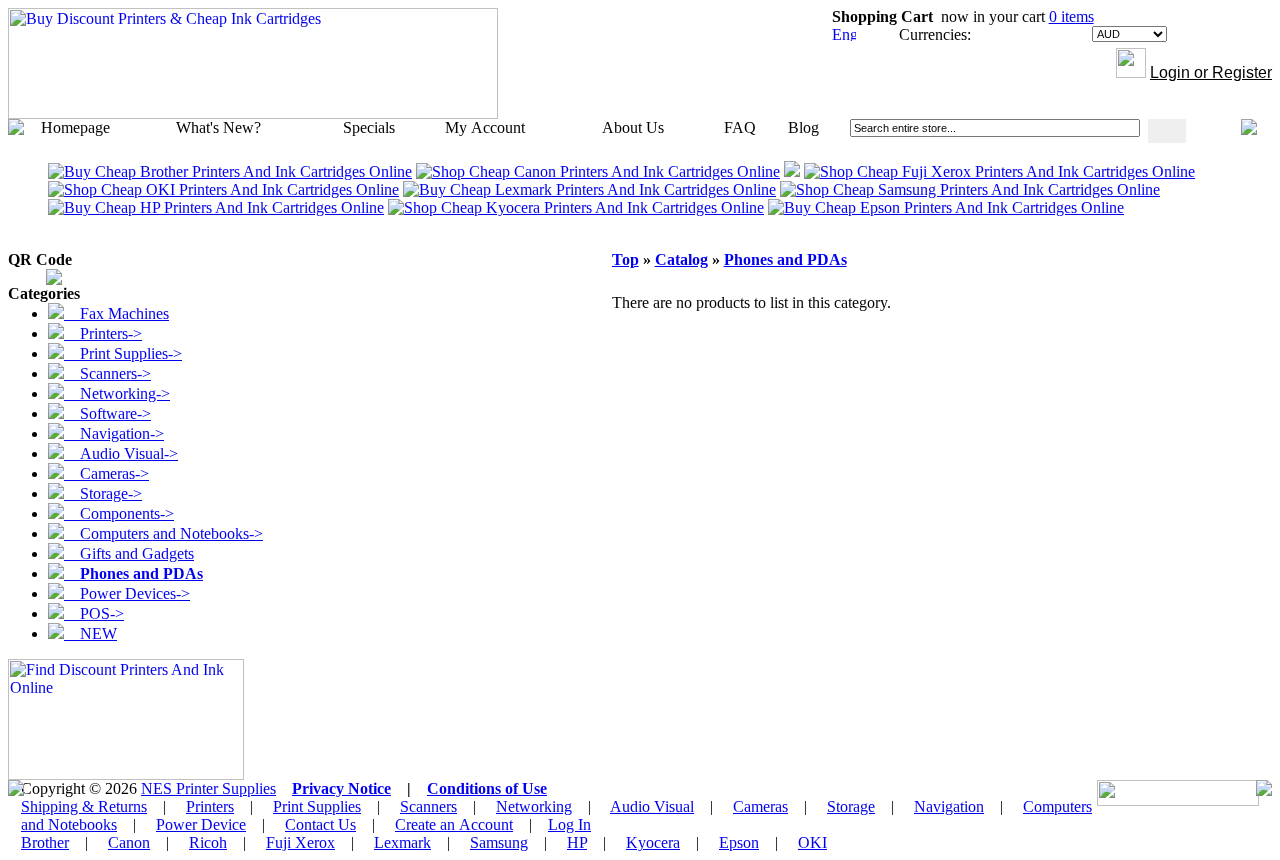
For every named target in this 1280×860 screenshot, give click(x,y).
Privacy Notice (341, 788)
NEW (90, 633)
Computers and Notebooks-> (163, 533)
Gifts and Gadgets (129, 553)
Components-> (119, 513)
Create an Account (454, 824)
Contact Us (320, 824)
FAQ (740, 127)
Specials (369, 127)
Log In (569, 824)
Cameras (760, 806)
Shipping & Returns (84, 806)
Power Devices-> (127, 593)
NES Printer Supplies (208, 788)
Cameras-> (106, 473)
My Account (485, 127)
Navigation (949, 806)
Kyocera (653, 842)
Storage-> (103, 493)
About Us (633, 127)
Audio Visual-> (121, 453)
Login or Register (1211, 72)
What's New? (218, 127)
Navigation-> (114, 433)
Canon (129, 842)
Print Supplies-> (123, 353)
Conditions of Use (487, 788)
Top (625, 259)
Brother (45, 842)
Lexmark (402, 842)
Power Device (201, 824)
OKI (812, 842)
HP (577, 842)
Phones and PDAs (785, 259)
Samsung (499, 842)
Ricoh (208, 842)
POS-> (94, 613)
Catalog (681, 259)
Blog (803, 127)
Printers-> (103, 333)
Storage (851, 806)
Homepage (75, 127)
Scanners (428, 806)
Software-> (107, 413)
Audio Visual (652, 806)
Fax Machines (116, 313)
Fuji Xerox (300, 842)
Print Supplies (317, 806)
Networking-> (117, 393)
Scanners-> (107, 373)
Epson (739, 842)
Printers (210, 806)
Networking (534, 806)
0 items (1071, 16)
